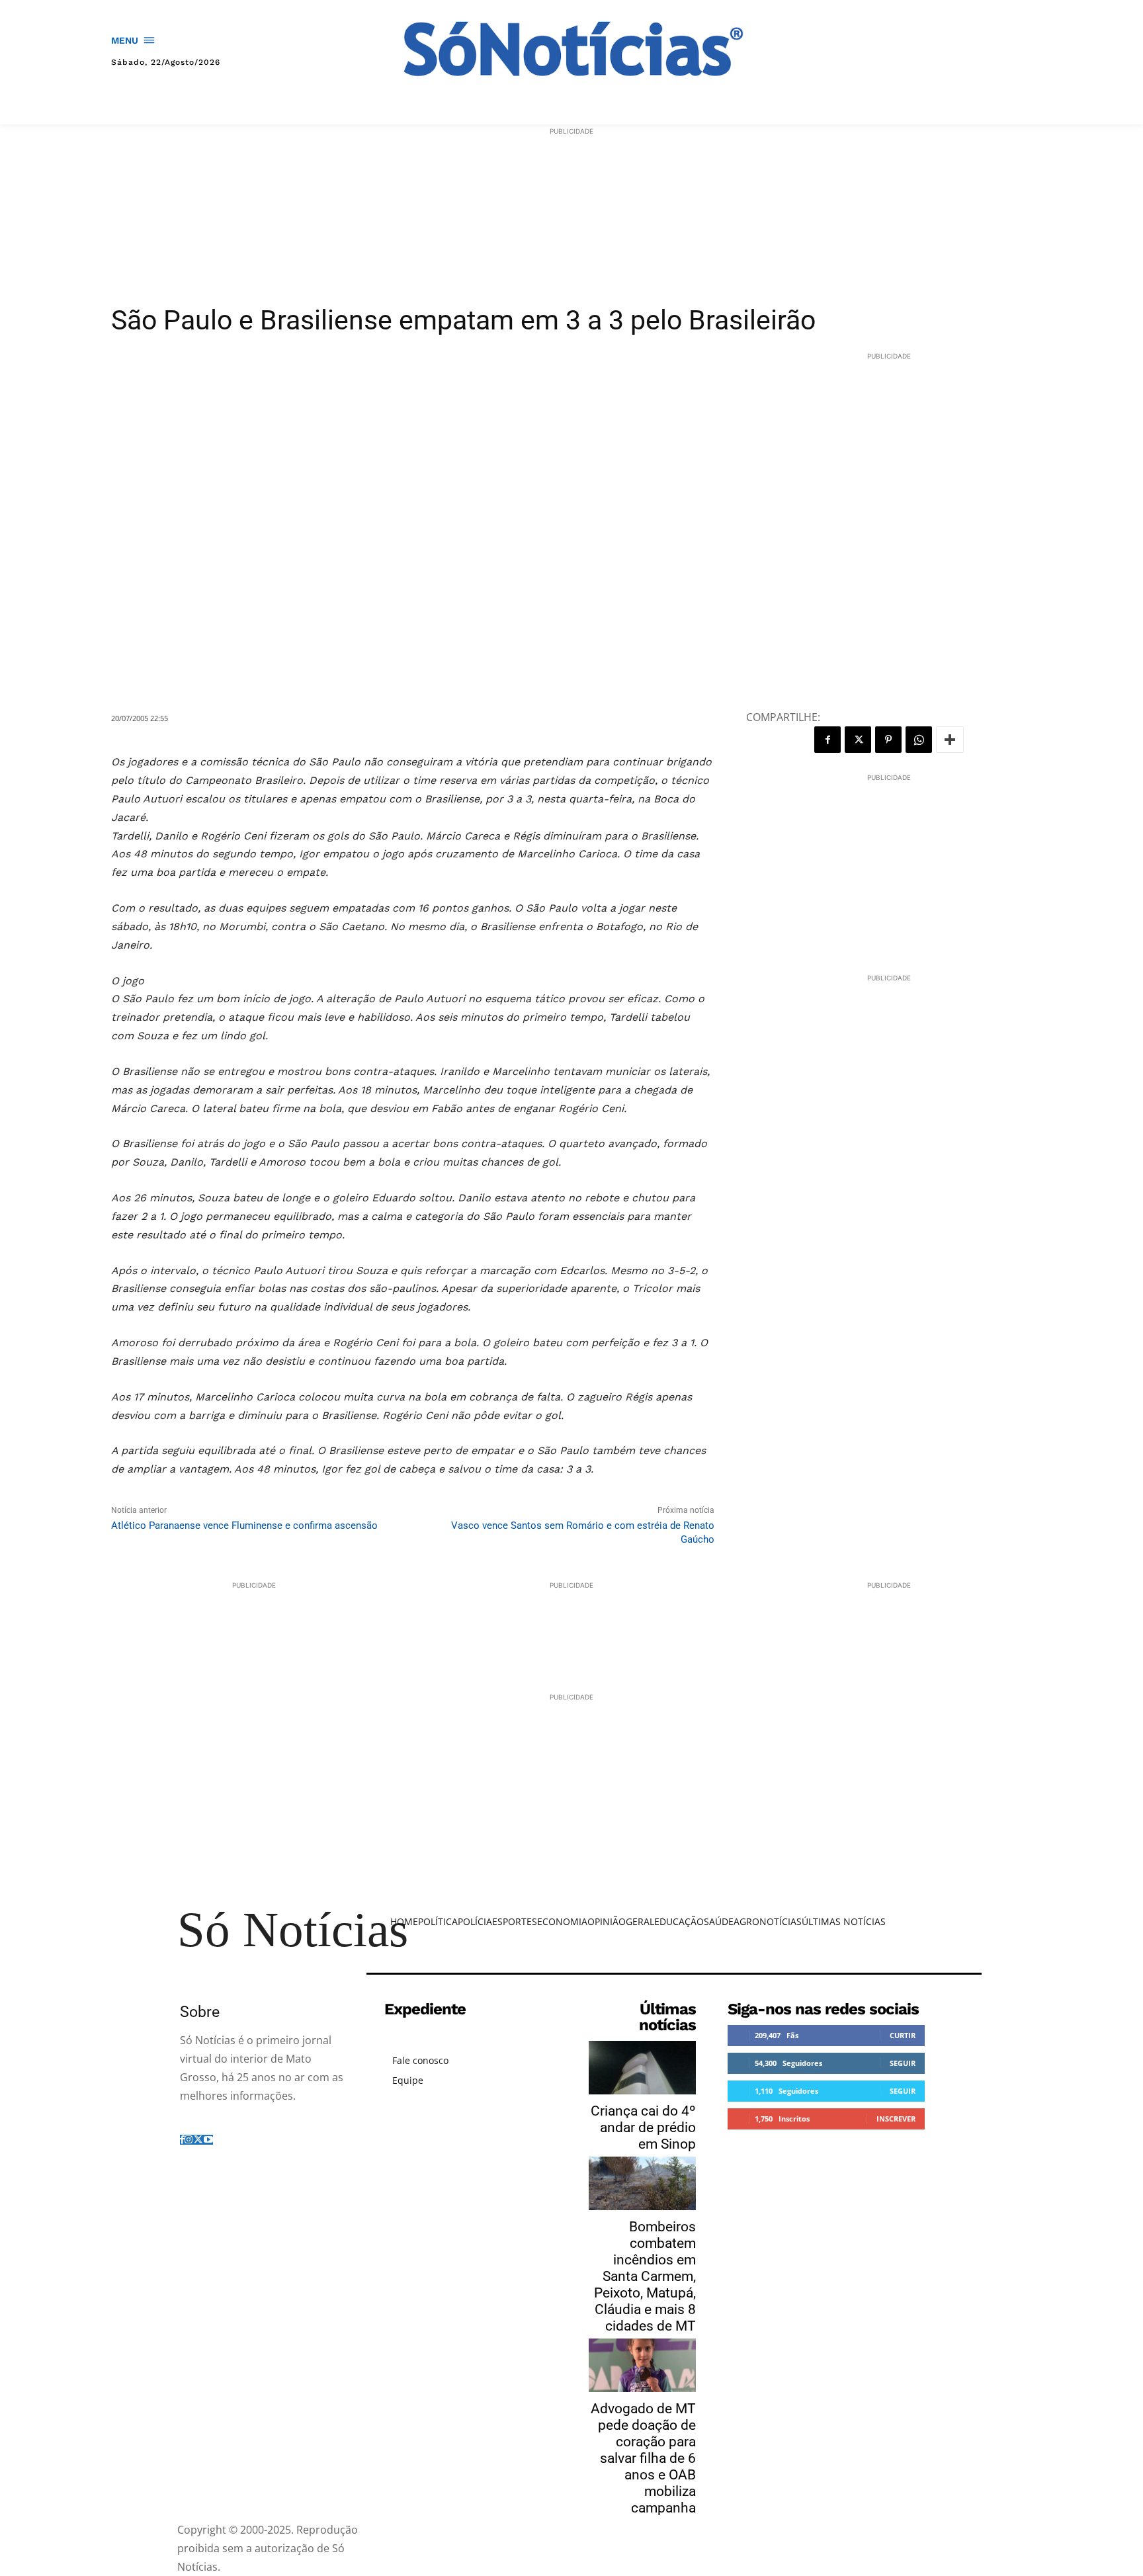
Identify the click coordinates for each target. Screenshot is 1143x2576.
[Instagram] (189, 2140)
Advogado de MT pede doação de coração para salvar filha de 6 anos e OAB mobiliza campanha (643, 2458)
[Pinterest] (888, 740)
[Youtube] (208, 2140)
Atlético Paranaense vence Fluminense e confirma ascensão (244, 1525)
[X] (858, 740)
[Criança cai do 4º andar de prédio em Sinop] (642, 2068)
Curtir (903, 2035)
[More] (950, 740)
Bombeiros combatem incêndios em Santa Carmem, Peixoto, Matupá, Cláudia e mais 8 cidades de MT (645, 2276)
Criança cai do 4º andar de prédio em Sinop (643, 2127)
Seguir (903, 2063)
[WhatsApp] (919, 740)
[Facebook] (827, 740)
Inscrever (896, 2119)
